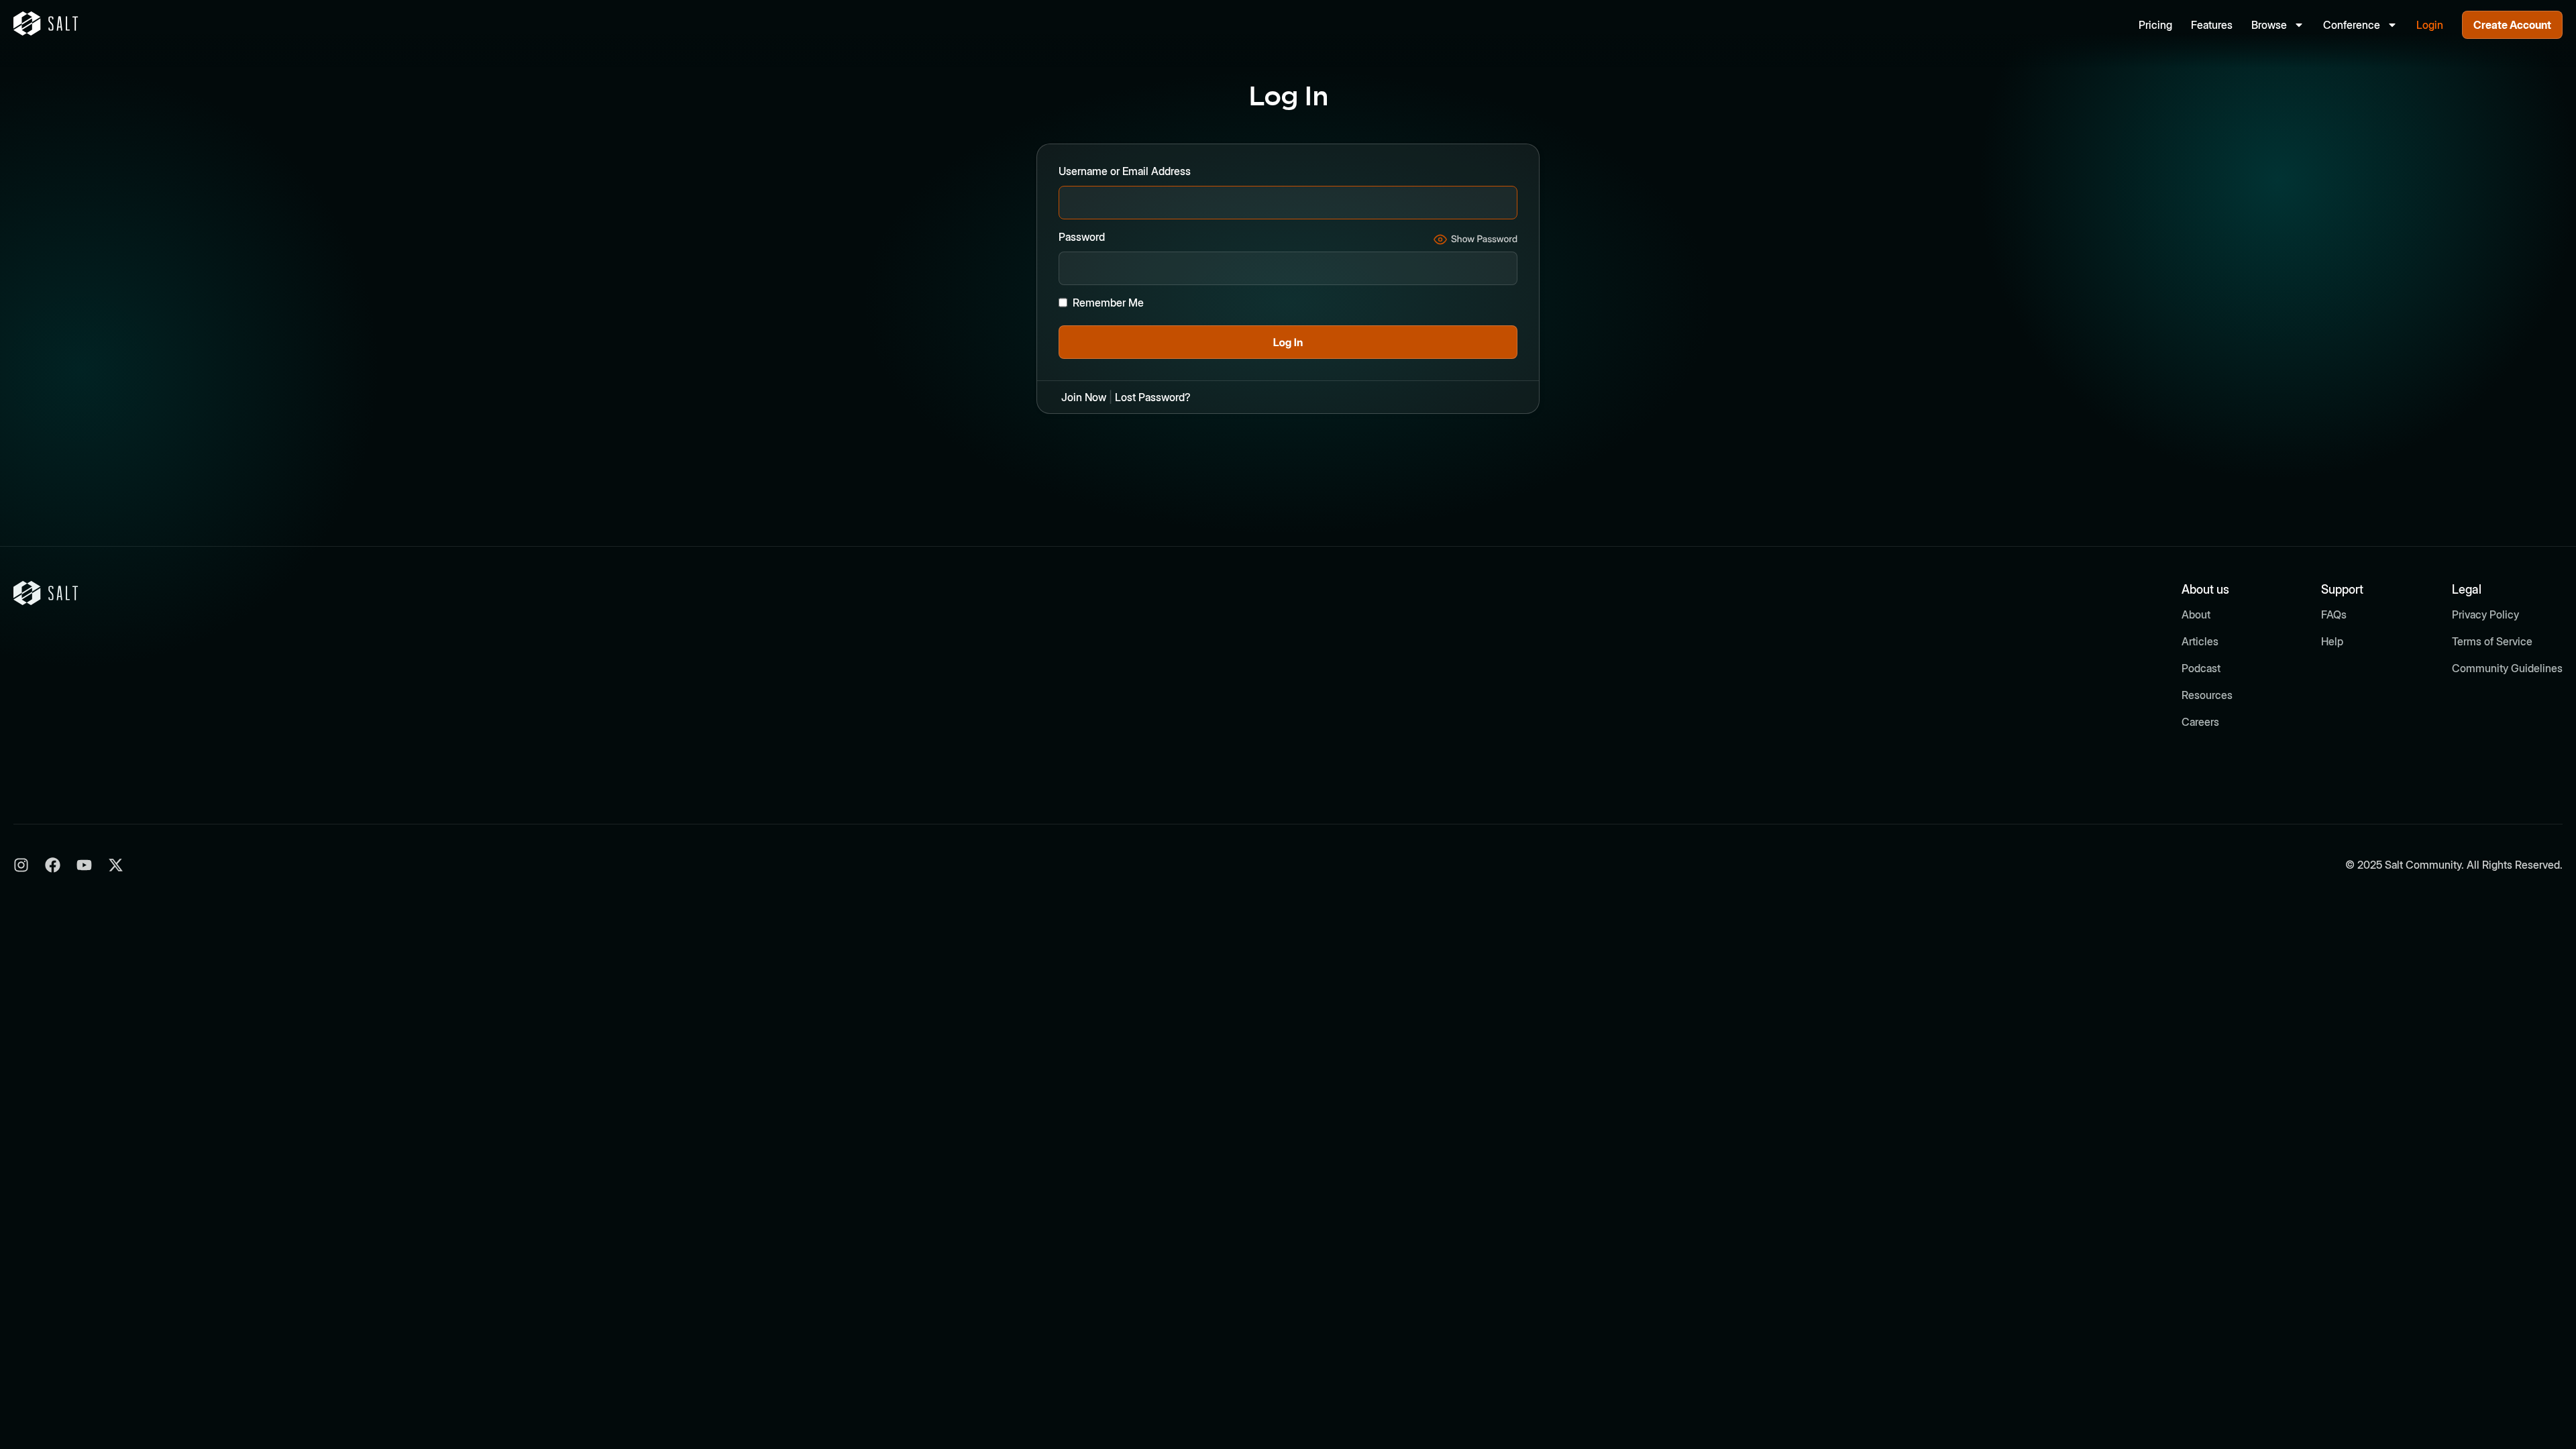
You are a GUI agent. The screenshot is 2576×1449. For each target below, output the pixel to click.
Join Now (1084, 397)
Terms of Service (2492, 641)
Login (2430, 25)
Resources (2207, 695)
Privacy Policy (2485, 614)
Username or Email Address (1125, 171)
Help (2332, 641)
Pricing (2155, 25)
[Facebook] (53, 865)
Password (1082, 237)
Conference (2352, 25)
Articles (2200, 641)
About (2196, 614)
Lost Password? (1153, 397)
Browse (2269, 25)
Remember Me (1108, 303)
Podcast (2201, 668)
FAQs (2334, 614)
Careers (2200, 722)
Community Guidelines (2507, 668)
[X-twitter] (116, 865)
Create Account (2512, 25)
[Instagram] (21, 865)
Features (2212, 25)
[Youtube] (84, 865)
